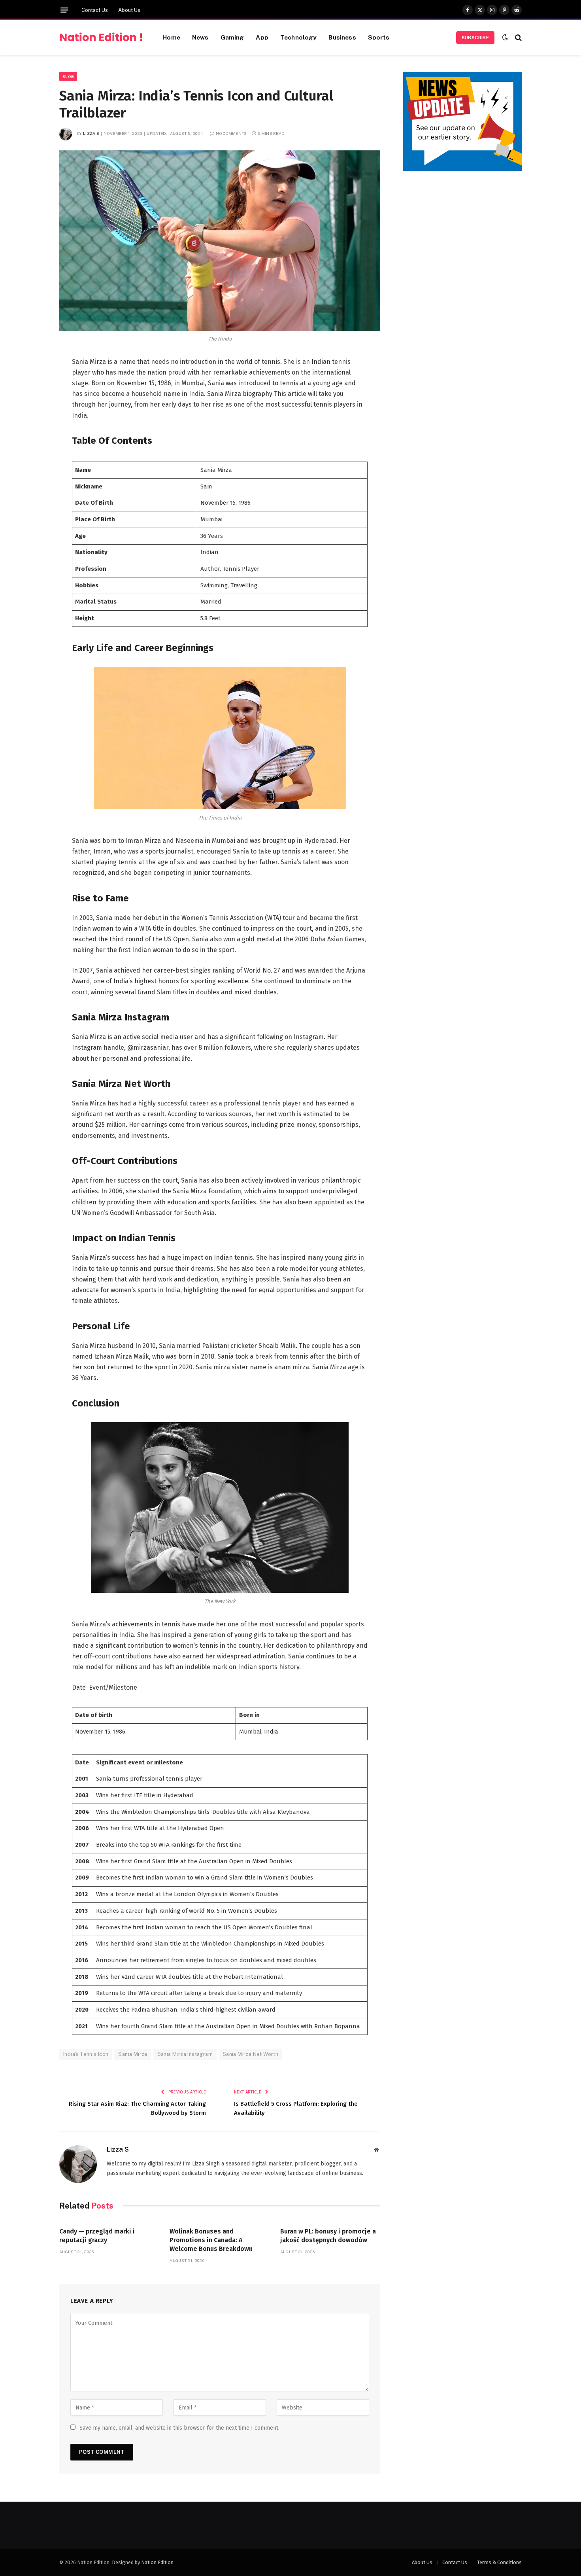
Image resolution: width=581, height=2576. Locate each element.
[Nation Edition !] (101, 38)
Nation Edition (157, 2562)
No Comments (231, 133)
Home (171, 37)
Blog (68, 76)
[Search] (518, 37)
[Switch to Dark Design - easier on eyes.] (505, 37)
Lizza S (91, 133)
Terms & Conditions (499, 2562)
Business (342, 37)
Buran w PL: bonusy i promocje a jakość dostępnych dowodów (328, 2236)
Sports (379, 37)
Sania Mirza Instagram (185, 2054)
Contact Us (95, 10)
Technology (299, 37)
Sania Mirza (133, 2054)
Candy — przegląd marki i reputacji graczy (97, 2236)
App (262, 37)
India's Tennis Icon (86, 2054)
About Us (129, 10)
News (200, 37)
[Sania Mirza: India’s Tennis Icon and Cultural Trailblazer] (220, 241)
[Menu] (64, 10)
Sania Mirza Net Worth (250, 2054)
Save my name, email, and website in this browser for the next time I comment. (179, 2428)
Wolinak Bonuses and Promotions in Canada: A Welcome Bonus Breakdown (211, 2240)
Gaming (232, 37)
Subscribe (475, 38)
